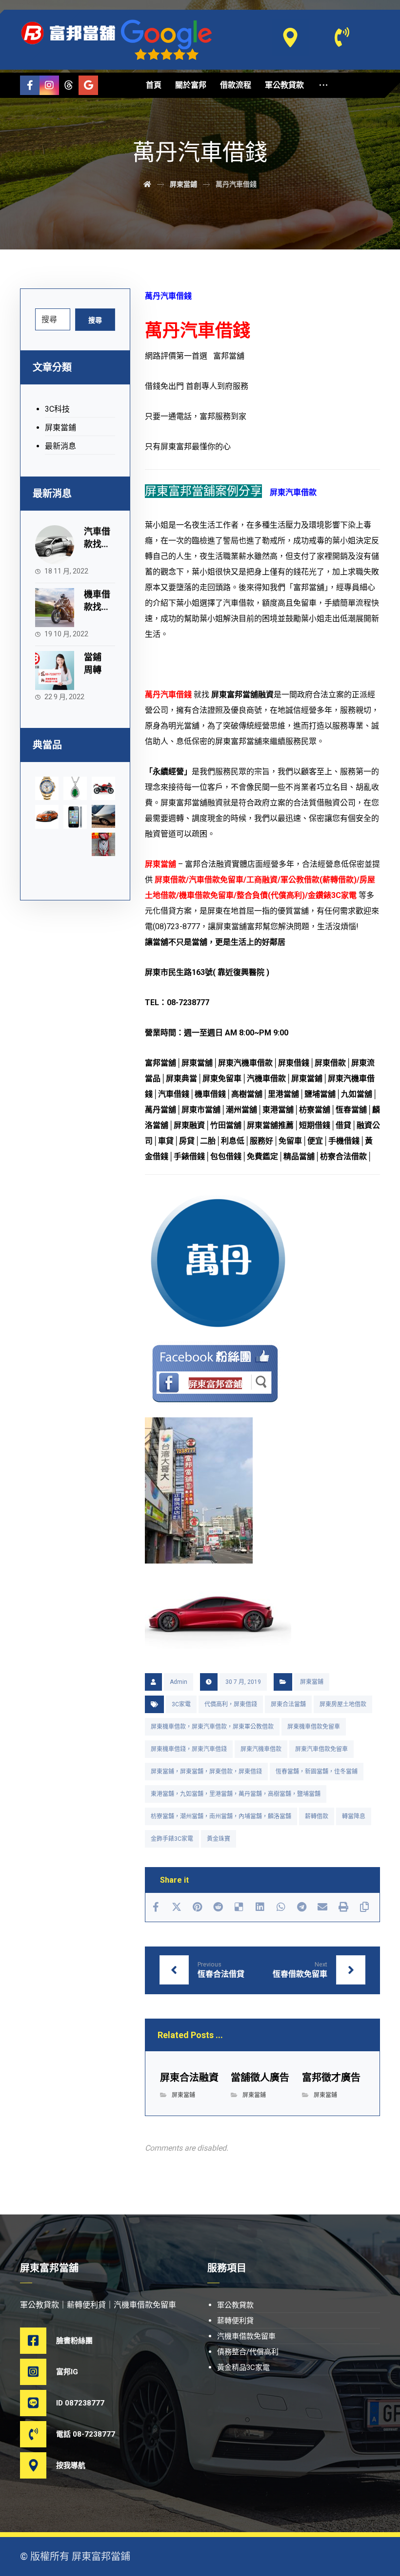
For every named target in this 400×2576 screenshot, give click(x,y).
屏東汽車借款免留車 (321, 1749)
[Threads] (69, 85)
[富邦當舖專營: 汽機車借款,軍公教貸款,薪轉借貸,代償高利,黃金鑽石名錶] (69, 33)
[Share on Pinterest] (197, 1907)
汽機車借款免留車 (246, 2336)
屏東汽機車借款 (261, 1749)
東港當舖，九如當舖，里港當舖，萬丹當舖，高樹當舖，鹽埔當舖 (236, 1794)
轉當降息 (354, 1816)
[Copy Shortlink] (364, 1907)
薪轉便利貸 (235, 2321)
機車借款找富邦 (97, 606)
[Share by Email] (323, 1907)
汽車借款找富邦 (97, 544)
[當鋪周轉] (55, 670)
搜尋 (95, 320)
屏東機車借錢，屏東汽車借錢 (189, 1749)
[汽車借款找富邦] (55, 545)
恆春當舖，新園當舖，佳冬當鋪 (317, 1772)
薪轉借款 (317, 1816)
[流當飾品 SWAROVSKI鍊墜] (75, 788)
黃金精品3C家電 (243, 2367)
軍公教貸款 (235, 2305)
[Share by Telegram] (302, 1907)
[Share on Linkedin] (260, 1907)
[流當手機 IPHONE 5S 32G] (75, 817)
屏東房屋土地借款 (343, 1704)
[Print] (344, 1907)
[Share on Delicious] (239, 1907)
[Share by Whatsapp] (281, 1907)
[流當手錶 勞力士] (47, 788)
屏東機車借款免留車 (314, 1727)
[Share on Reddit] (218, 1907)
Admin (179, 1682)
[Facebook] (30, 85)
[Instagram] (49, 85)
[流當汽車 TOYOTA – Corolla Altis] (47, 817)
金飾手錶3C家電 (172, 1839)
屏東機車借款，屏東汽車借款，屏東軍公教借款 (212, 1727)
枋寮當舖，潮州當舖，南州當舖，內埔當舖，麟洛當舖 (221, 1816)
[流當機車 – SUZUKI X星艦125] (103, 788)
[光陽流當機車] (103, 844)
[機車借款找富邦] (55, 608)
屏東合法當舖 (288, 1704)
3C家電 (181, 1704)
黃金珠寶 (219, 1839)
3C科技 (57, 409)
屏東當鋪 (312, 1682)
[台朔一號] (103, 816)
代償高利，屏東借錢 (231, 1704)
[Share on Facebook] (156, 1907)
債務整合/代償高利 (248, 2352)
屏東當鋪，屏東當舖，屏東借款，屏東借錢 (206, 1772)
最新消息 (60, 446)
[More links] (323, 85)
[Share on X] (177, 1907)
